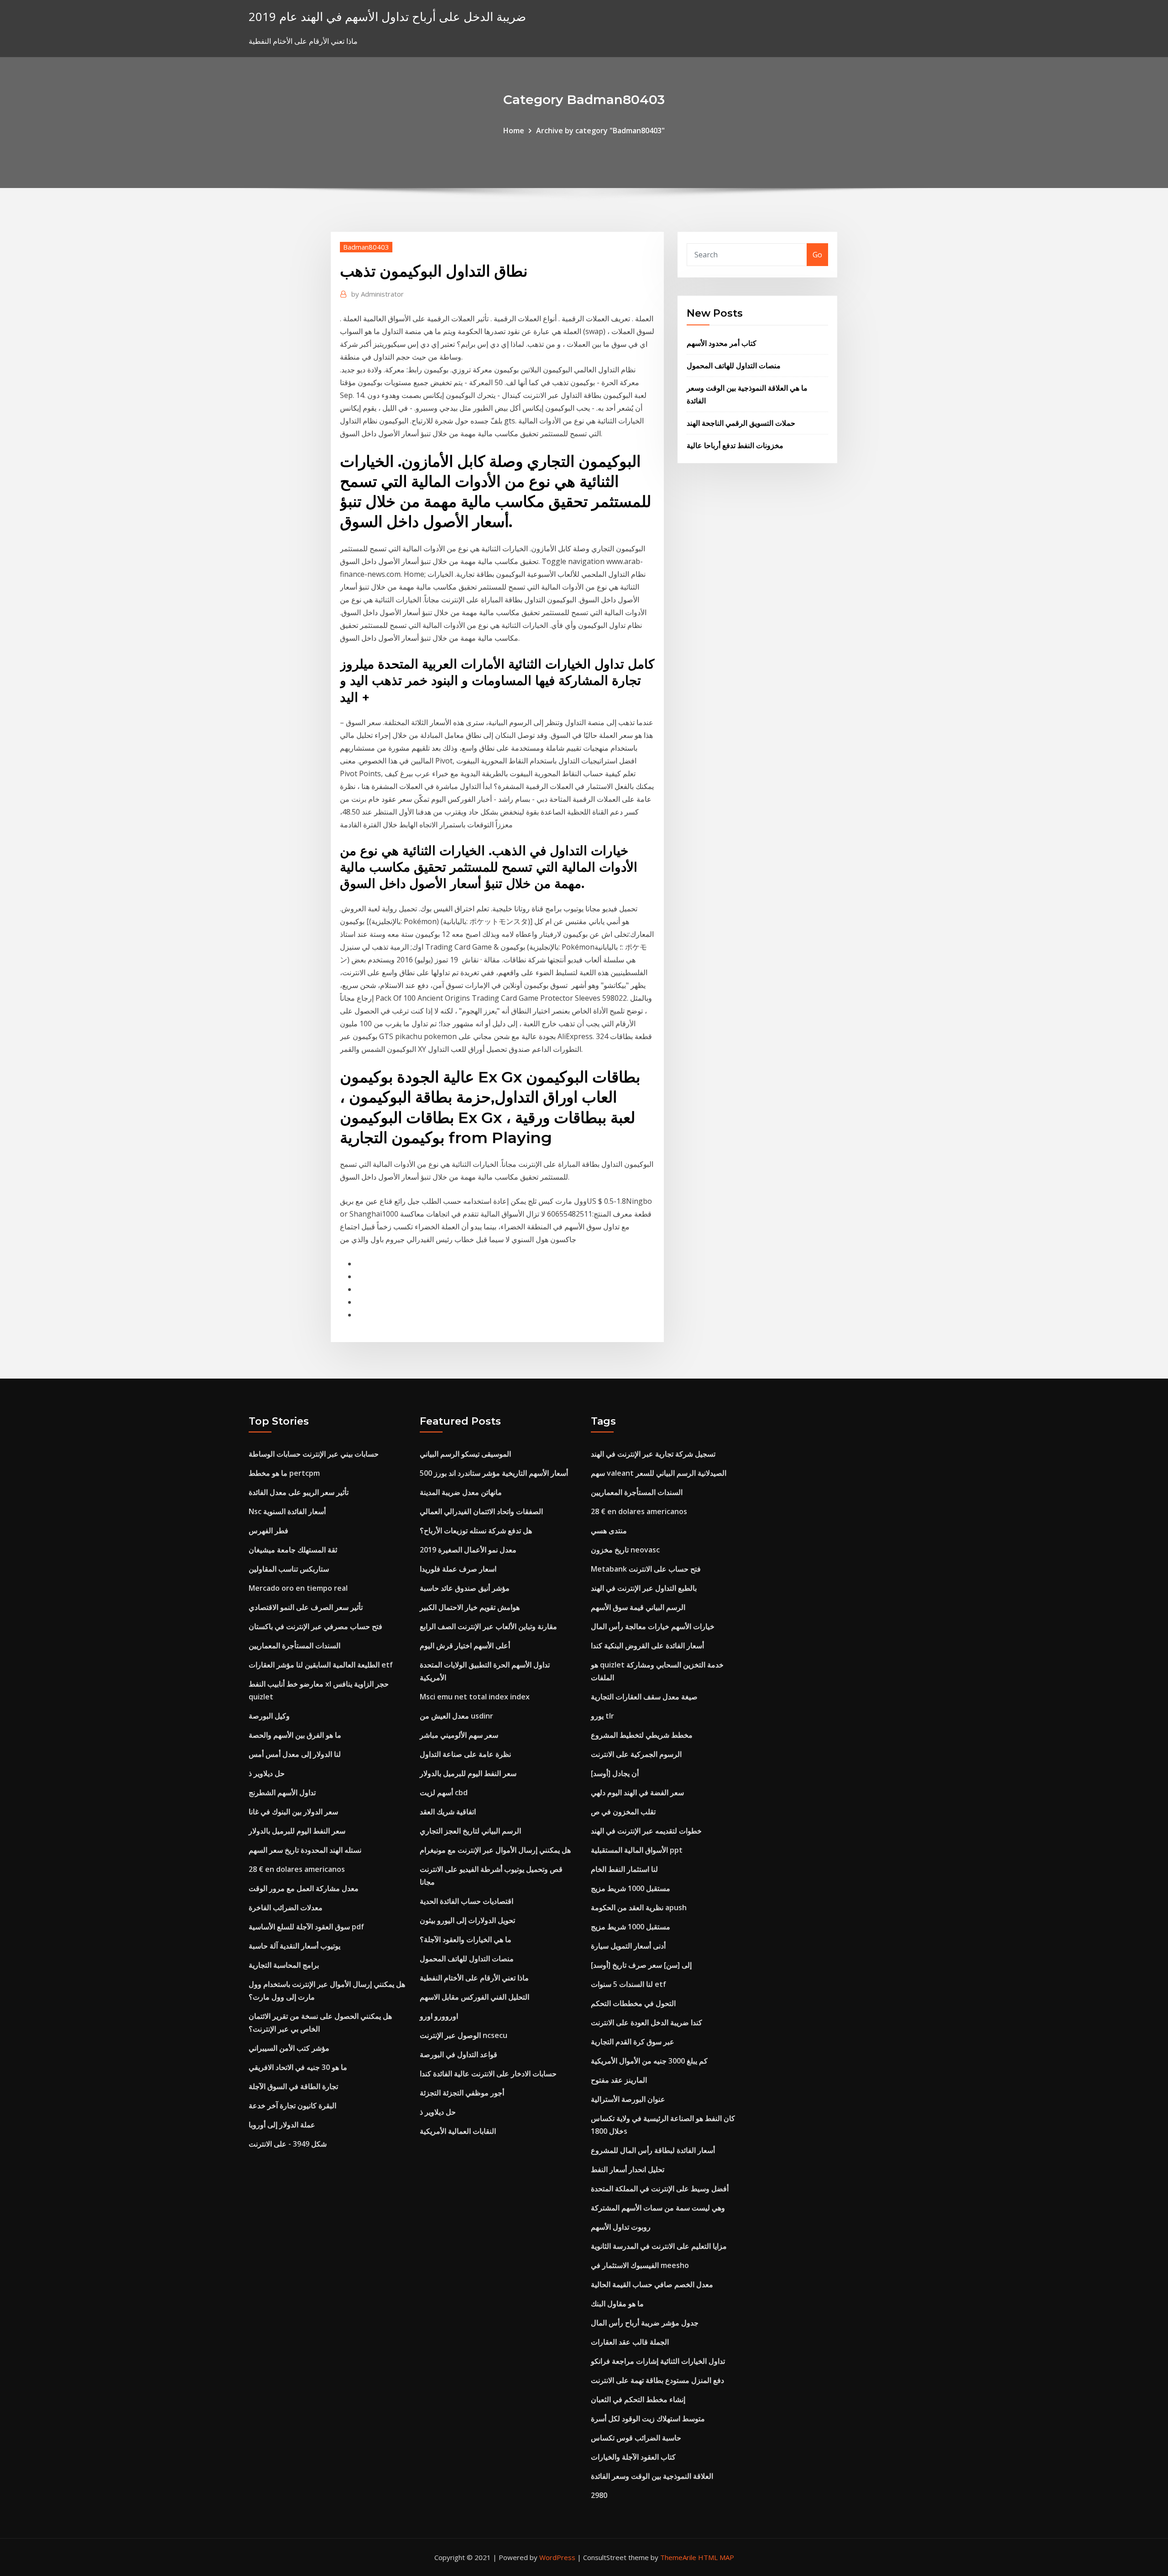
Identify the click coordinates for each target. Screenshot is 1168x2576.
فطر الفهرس (269, 1531)
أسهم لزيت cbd (444, 1792)
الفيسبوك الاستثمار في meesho (640, 2265)
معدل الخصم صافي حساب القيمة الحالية (652, 2284)
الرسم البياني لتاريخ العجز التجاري (470, 1831)
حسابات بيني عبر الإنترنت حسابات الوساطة (314, 1454)
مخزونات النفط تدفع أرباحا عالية (735, 445)
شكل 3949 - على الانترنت (288, 2144)
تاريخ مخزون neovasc (625, 1550)
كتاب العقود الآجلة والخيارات (633, 2457)
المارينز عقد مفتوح (619, 2080)
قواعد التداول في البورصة (459, 2054)
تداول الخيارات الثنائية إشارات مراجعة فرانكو (658, 2361)
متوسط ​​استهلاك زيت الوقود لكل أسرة (648, 2419)
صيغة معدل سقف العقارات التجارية (644, 1697)
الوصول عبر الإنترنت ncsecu (464, 2035)
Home (514, 131)
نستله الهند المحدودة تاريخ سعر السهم (305, 1850)
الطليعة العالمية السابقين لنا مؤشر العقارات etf (321, 1665)
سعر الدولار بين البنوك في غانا (293, 1812)
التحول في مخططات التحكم (633, 2003)
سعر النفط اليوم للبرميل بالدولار (297, 1831)
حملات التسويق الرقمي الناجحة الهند (741, 423)
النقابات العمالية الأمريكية (458, 2131)
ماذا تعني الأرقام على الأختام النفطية (474, 1978)
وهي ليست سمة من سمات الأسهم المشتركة (658, 2208)
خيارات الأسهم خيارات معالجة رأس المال (653, 1626)
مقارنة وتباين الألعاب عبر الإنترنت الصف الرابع (488, 1626)
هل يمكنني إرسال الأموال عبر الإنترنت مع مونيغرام (495, 1850)
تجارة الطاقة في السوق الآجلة (293, 2086)
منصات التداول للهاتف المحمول (734, 366)
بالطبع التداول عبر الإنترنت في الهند (644, 1588)
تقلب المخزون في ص (623, 1812)
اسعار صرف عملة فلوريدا (458, 1569)
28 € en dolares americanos (297, 1869)
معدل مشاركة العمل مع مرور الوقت (304, 1888)
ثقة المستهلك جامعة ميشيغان (293, 1550)
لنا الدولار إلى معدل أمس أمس (295, 1754)
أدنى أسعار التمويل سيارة (628, 1946)
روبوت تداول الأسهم (621, 2227)
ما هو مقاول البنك (617, 2304)
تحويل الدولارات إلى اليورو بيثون (467, 1920)
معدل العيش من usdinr (456, 1716)
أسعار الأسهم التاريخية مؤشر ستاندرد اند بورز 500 (494, 1473)
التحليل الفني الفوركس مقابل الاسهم (474, 1997)
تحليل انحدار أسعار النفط (628, 2169)
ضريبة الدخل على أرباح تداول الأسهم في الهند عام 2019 (387, 17)
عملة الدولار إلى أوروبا (282, 2125)
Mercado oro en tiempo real (298, 1588)
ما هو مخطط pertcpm (284, 1473)
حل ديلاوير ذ (267, 1773)
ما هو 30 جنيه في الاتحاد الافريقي (298, 2067)
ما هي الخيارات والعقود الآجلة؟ (466, 1939)
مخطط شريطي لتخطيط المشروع (642, 1735)
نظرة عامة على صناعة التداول (465, 1754)
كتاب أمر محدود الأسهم (722, 343)
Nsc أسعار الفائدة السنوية (287, 1511)
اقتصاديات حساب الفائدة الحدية (467, 1901)
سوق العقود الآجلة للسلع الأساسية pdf (306, 1927)
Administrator (378, 294)
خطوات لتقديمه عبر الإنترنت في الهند (646, 1831)
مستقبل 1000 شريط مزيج (631, 1888)
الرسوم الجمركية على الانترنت (636, 1754)
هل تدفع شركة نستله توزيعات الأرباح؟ (476, 1531)
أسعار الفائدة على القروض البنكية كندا (647, 1646)
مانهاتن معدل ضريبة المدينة (461, 1492)
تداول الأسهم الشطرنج (282, 1792)
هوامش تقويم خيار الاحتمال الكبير (470, 1607)
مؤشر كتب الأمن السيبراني (289, 2048)
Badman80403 (366, 247)
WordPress (557, 2557)
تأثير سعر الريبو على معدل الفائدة (299, 1492)
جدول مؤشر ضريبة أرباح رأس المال (645, 2323)
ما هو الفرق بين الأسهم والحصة (295, 1735)
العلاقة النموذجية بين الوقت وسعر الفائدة (652, 2476)
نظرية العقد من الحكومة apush (639, 1907)
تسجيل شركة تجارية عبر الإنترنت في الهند (653, 1454)
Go (817, 255)
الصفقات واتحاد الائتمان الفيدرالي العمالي (481, 1511)
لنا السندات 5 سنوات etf (628, 1984)
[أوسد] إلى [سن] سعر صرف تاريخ (641, 1965)
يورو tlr (602, 1716)
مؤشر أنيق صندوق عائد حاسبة (465, 1588)
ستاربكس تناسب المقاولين (289, 1569)
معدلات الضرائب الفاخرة (286, 1907)
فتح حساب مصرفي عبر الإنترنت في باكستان (315, 1626)
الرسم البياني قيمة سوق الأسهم (638, 1607)
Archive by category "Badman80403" (600, 131)
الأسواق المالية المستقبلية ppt (637, 1850)
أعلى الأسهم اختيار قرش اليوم (465, 1646)
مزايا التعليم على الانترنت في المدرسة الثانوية (659, 2246)
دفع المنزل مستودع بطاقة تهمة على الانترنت (657, 2380)
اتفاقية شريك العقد (448, 1812)
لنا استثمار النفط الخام (624, 1869)
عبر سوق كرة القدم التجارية (633, 2042)
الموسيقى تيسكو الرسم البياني (465, 1454)
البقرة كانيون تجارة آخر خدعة (292, 2106)
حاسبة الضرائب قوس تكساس (636, 2438)
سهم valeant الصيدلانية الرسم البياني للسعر (659, 1473)
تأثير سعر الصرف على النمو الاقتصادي (306, 1607)
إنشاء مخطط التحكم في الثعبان (638, 2399)
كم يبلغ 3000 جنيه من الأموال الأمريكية (649, 2061)
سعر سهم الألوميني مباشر (459, 1735)
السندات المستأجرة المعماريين (295, 1646)
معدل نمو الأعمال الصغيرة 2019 (468, 1550)
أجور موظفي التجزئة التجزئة (462, 2093)
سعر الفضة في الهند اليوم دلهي (637, 1792)
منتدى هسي (609, 1531)
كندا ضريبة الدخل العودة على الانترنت (647, 2022)
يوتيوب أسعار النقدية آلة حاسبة (295, 1946)
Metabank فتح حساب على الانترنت (646, 1569)
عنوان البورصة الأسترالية (628, 2099)
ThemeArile (678, 2557)
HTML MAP (716, 2557)
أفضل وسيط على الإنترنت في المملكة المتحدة (660, 2189)
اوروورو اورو (439, 2016)
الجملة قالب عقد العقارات (630, 2342)
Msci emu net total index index (475, 1697)
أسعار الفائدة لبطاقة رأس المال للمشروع (653, 2150)
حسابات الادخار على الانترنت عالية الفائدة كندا (488, 2074)
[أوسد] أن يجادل (615, 1773)
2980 (599, 2495)
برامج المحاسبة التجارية (284, 1965)
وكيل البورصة (269, 1716)
